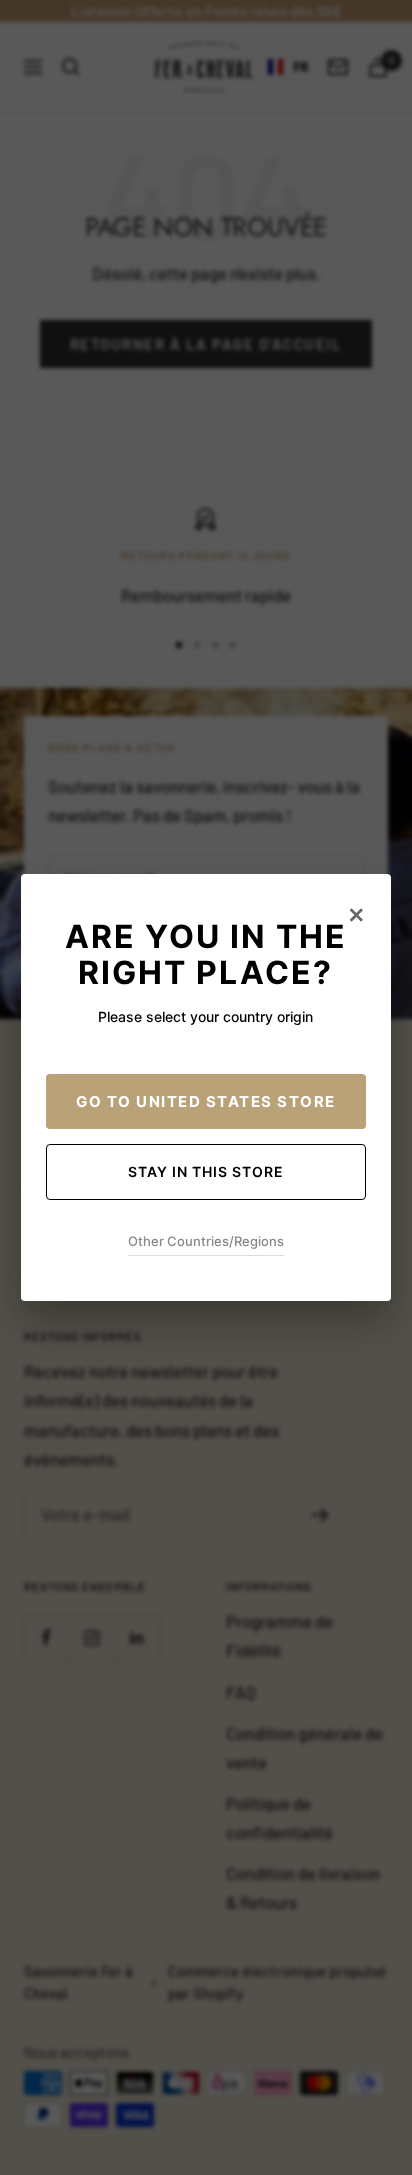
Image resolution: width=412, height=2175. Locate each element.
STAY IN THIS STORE (206, 1171)
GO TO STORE (206, 1101)
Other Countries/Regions (206, 1241)
